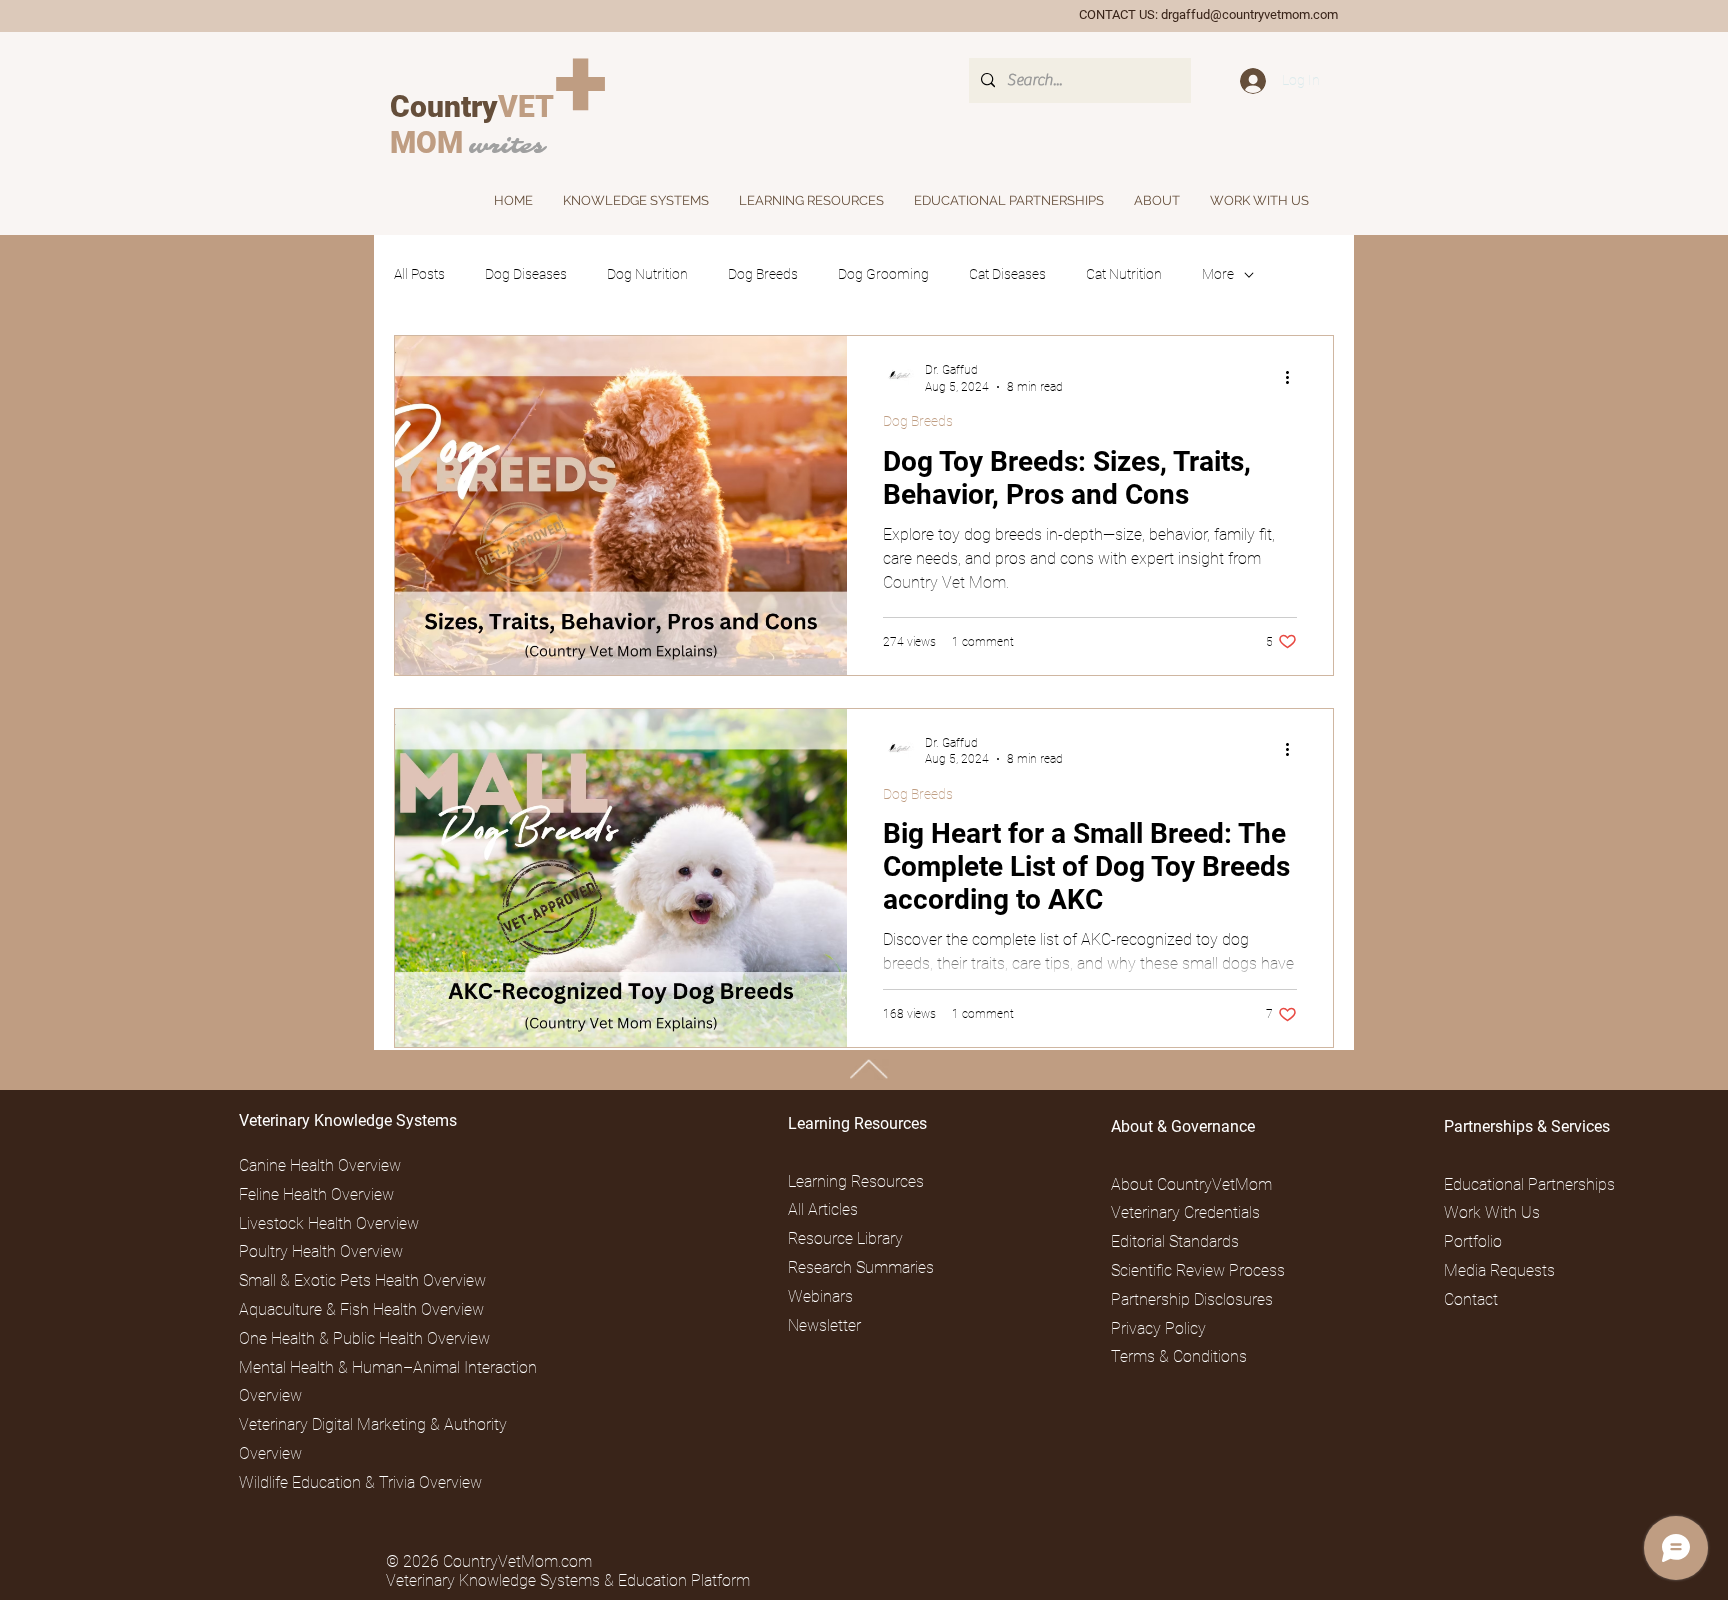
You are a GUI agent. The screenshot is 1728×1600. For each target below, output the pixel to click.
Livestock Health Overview (329, 1223)
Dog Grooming (883, 274)
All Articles (823, 1209)
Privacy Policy (1158, 1328)
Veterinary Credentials (1185, 1212)
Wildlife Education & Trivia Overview (360, 1482)
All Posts (419, 274)
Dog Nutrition (647, 274)
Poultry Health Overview (321, 1251)
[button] (1157, 200)
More (1218, 274)
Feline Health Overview (316, 1194)
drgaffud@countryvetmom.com (1249, 14)
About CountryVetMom (1191, 1184)
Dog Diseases (526, 274)
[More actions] (1294, 377)
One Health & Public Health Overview (364, 1338)
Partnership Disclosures (1192, 1299)
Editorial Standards (1175, 1241)
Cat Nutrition (1124, 274)
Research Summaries (861, 1267)
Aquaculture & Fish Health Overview (361, 1309)
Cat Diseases (1007, 274)
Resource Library (845, 1238)
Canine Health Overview (320, 1165)
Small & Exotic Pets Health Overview (362, 1280)
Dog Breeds (763, 274)
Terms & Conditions (1179, 1356)
